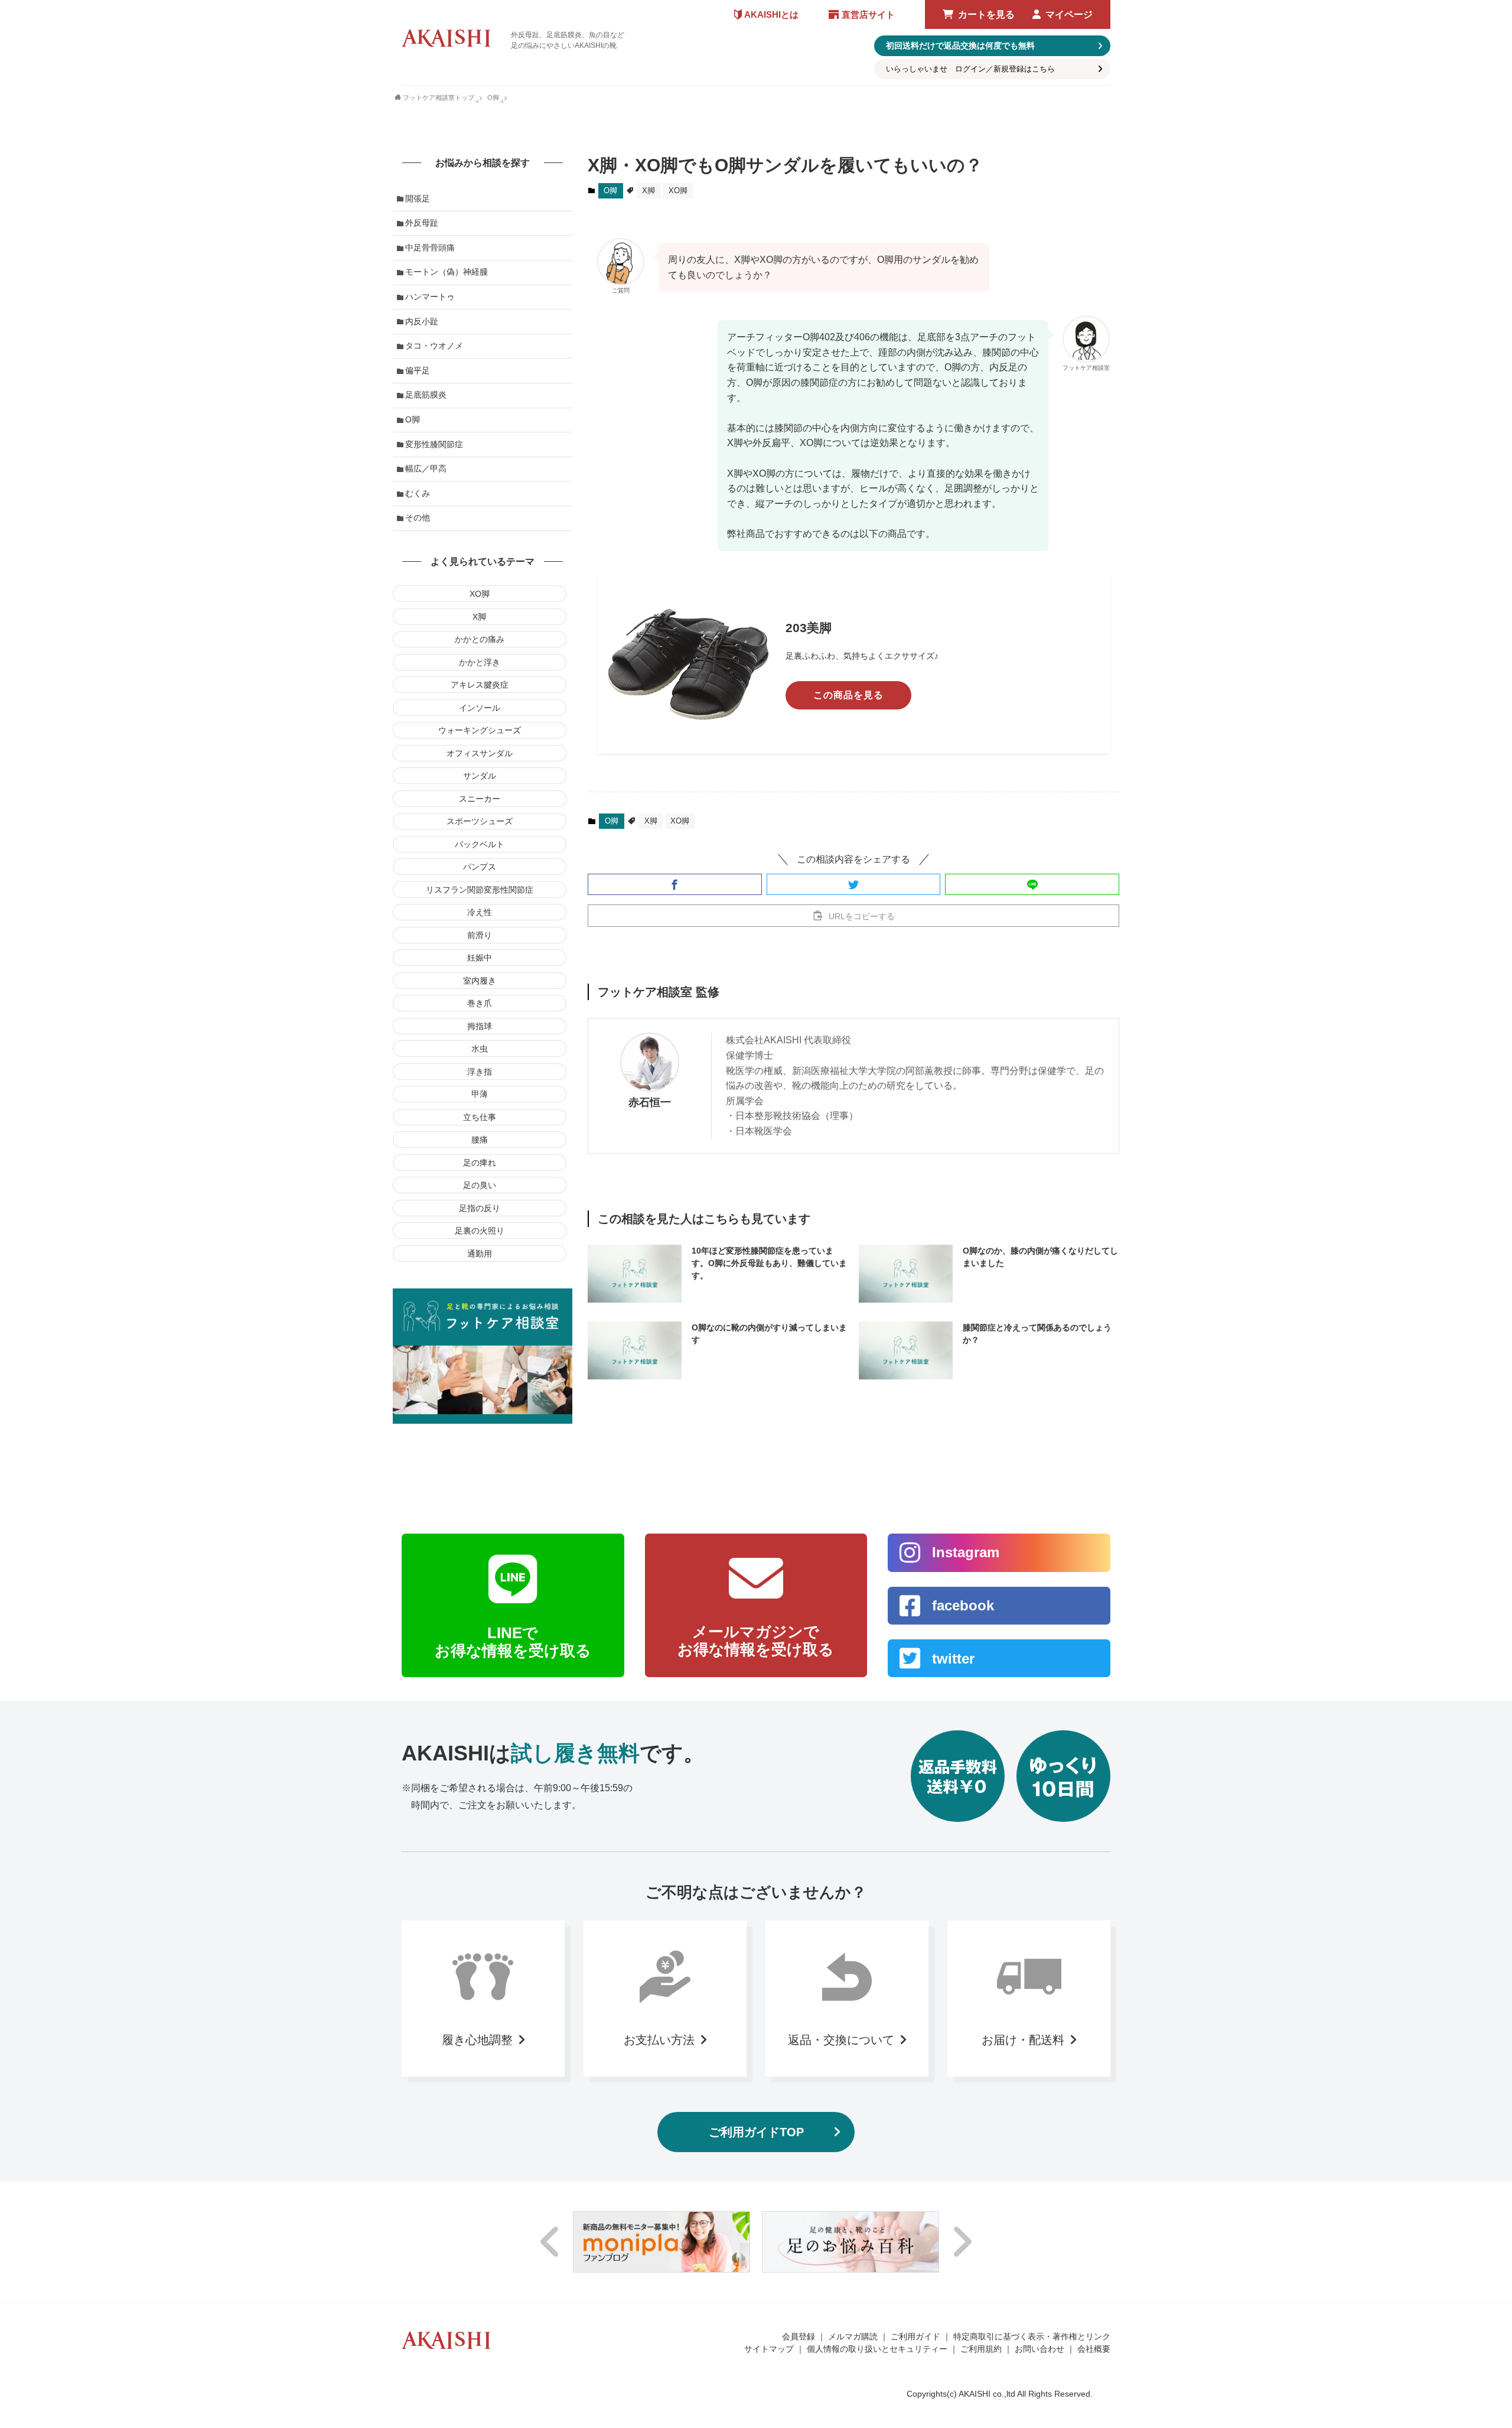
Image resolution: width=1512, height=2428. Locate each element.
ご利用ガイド (915, 2336)
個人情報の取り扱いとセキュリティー (877, 2349)
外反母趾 (422, 223)
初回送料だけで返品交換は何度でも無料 (960, 45)
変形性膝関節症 (434, 444)
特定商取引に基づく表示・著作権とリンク (1032, 2336)
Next (962, 2242)
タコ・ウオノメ (434, 346)
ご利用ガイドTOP (756, 2132)
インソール (480, 708)
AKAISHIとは (771, 14)
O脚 (610, 191)
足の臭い (480, 1185)
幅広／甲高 (426, 468)
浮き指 (480, 1072)
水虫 (480, 1049)
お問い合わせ (1039, 2349)
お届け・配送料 (1023, 2040)
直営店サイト (868, 14)
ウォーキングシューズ (480, 730)
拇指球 (480, 1026)
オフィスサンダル (480, 753)
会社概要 (1094, 2349)
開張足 (418, 198)
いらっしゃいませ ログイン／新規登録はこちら (970, 69)
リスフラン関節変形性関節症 (480, 890)
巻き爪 (480, 1003)
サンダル (480, 776)
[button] (675, 884)
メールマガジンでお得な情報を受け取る (756, 1641)
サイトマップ (769, 2349)
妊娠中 (480, 958)
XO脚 (678, 191)
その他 (418, 518)
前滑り (480, 935)
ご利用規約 (981, 2349)
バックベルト (480, 844)
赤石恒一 (650, 1102)
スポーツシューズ (480, 821)
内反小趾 (422, 321)
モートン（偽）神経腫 (447, 272)
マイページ (1069, 14)
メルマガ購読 (853, 2336)
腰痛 (480, 1140)
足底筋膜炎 (426, 395)
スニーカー (480, 799)
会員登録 (799, 2336)
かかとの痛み (480, 639)
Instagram (966, 1552)
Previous (550, 2242)
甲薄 (480, 1094)
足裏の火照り (480, 1231)
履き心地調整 (477, 2040)
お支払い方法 (659, 2040)
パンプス (480, 867)
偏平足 (418, 370)
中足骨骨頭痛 (430, 248)
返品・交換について (841, 2040)
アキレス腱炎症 (480, 685)
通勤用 (480, 1254)
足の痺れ (480, 1163)
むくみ (418, 493)
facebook (963, 1605)
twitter (953, 1659)
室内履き (480, 981)
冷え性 (480, 912)
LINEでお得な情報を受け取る (513, 1642)
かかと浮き (480, 662)
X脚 (649, 191)
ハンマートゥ (430, 297)
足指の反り (480, 1208)
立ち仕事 (480, 1117)
